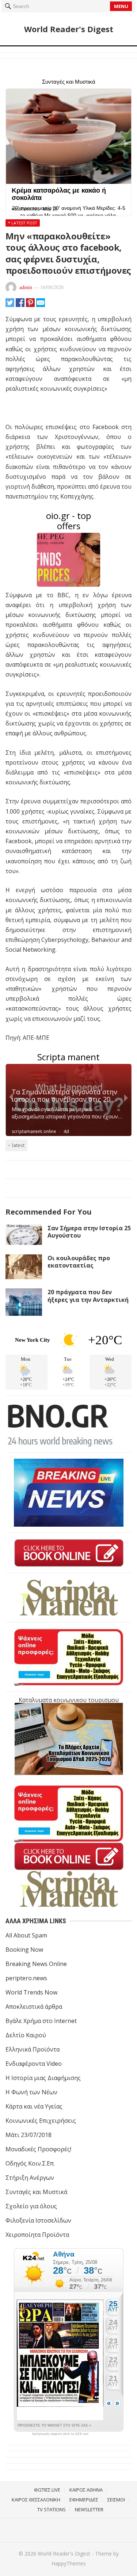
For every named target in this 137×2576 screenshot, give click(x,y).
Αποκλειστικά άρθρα (34, 2007)
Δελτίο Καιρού (26, 2035)
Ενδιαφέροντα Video (34, 2064)
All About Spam (26, 1935)
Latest (18, 1145)
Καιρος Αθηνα (86, 2490)
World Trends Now (31, 1992)
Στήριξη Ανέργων (30, 2178)
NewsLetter (89, 2509)
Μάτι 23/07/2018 (28, 2135)
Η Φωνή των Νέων (31, 2092)
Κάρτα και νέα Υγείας (34, 2106)
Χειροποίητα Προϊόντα (37, 2235)
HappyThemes (69, 2563)
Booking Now (24, 1950)
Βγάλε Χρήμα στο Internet (41, 2021)
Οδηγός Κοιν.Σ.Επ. (30, 2163)
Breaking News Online (36, 1964)
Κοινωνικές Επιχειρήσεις (41, 2121)
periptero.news (26, 1978)
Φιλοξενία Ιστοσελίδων (38, 2220)
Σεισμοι (116, 2500)
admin (26, 287)
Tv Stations (52, 2509)
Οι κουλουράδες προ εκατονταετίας (79, 1262)
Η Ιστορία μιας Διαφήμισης (43, 2078)
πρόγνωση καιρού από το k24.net (60, 2434)
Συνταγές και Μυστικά (36, 2192)
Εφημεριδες (84, 2500)
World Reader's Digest (69, 29)
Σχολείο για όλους (31, 2206)
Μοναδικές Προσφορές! (38, 2149)
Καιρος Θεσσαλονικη (36, 2500)
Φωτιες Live (47, 2490)
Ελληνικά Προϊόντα (33, 2049)
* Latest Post (23, 223)
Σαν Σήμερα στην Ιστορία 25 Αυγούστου (89, 1232)
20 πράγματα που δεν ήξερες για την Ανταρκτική (88, 1296)
